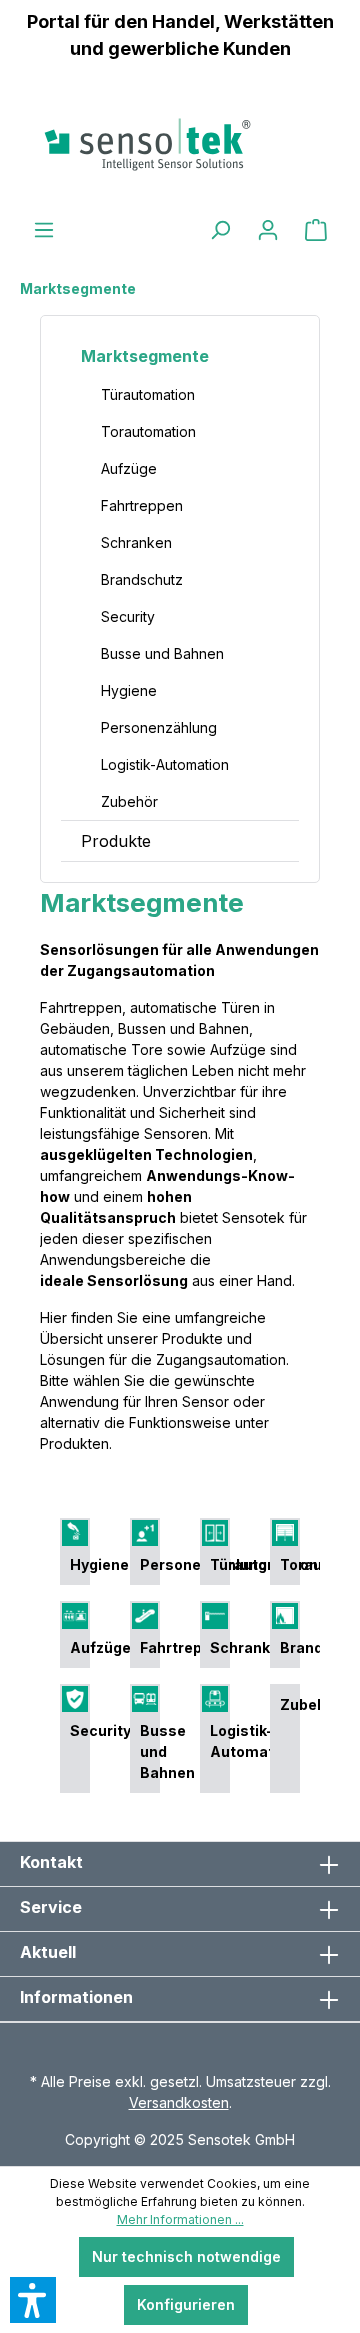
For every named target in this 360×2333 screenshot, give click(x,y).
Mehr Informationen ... (180, 2219)
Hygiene (129, 690)
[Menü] (44, 230)
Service (51, 1907)
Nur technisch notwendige (186, 2256)
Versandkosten (179, 2102)
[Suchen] (220, 230)
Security (128, 616)
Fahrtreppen (142, 505)
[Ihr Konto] (268, 230)
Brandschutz (142, 579)
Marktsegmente (145, 356)
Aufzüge (129, 468)
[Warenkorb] (316, 230)
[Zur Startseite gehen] (180, 144)
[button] (33, 2300)
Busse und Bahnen (162, 653)
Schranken (136, 542)
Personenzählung (159, 727)
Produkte (116, 841)
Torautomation (148, 431)
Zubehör (129, 801)
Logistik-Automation (165, 764)
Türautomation (148, 394)
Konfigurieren (186, 2304)
